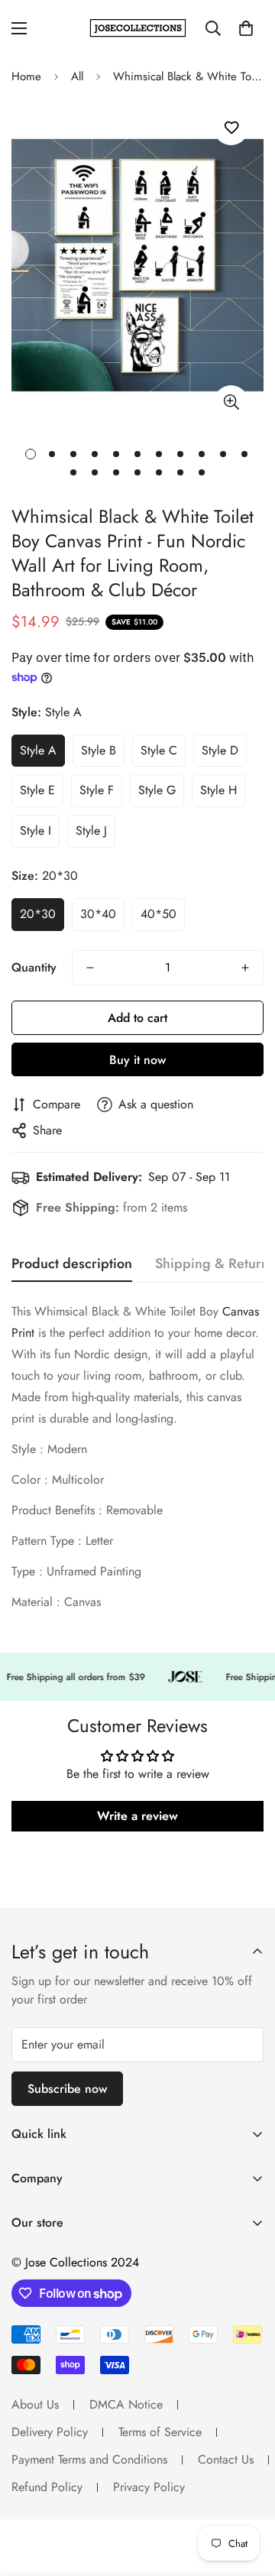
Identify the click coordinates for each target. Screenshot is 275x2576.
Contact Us (226, 2459)
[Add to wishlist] (231, 128)
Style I (36, 831)
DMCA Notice (126, 2404)
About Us (35, 2404)
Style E (37, 790)
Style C (159, 750)
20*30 (38, 914)
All (77, 76)
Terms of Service (160, 2432)
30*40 (98, 914)
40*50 (159, 914)
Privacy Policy (149, 2487)
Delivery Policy (50, 2432)
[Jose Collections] (138, 28)
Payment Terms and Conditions (89, 2459)
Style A (38, 750)
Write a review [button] (137, 1816)
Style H (218, 790)
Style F (97, 790)
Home (26, 76)
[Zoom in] (231, 402)
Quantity (34, 967)
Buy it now (137, 1060)
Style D (220, 750)
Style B (99, 750)
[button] (246, 28)
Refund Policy (47, 2487)
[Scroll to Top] (247, 2495)
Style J (91, 831)
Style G (157, 790)
